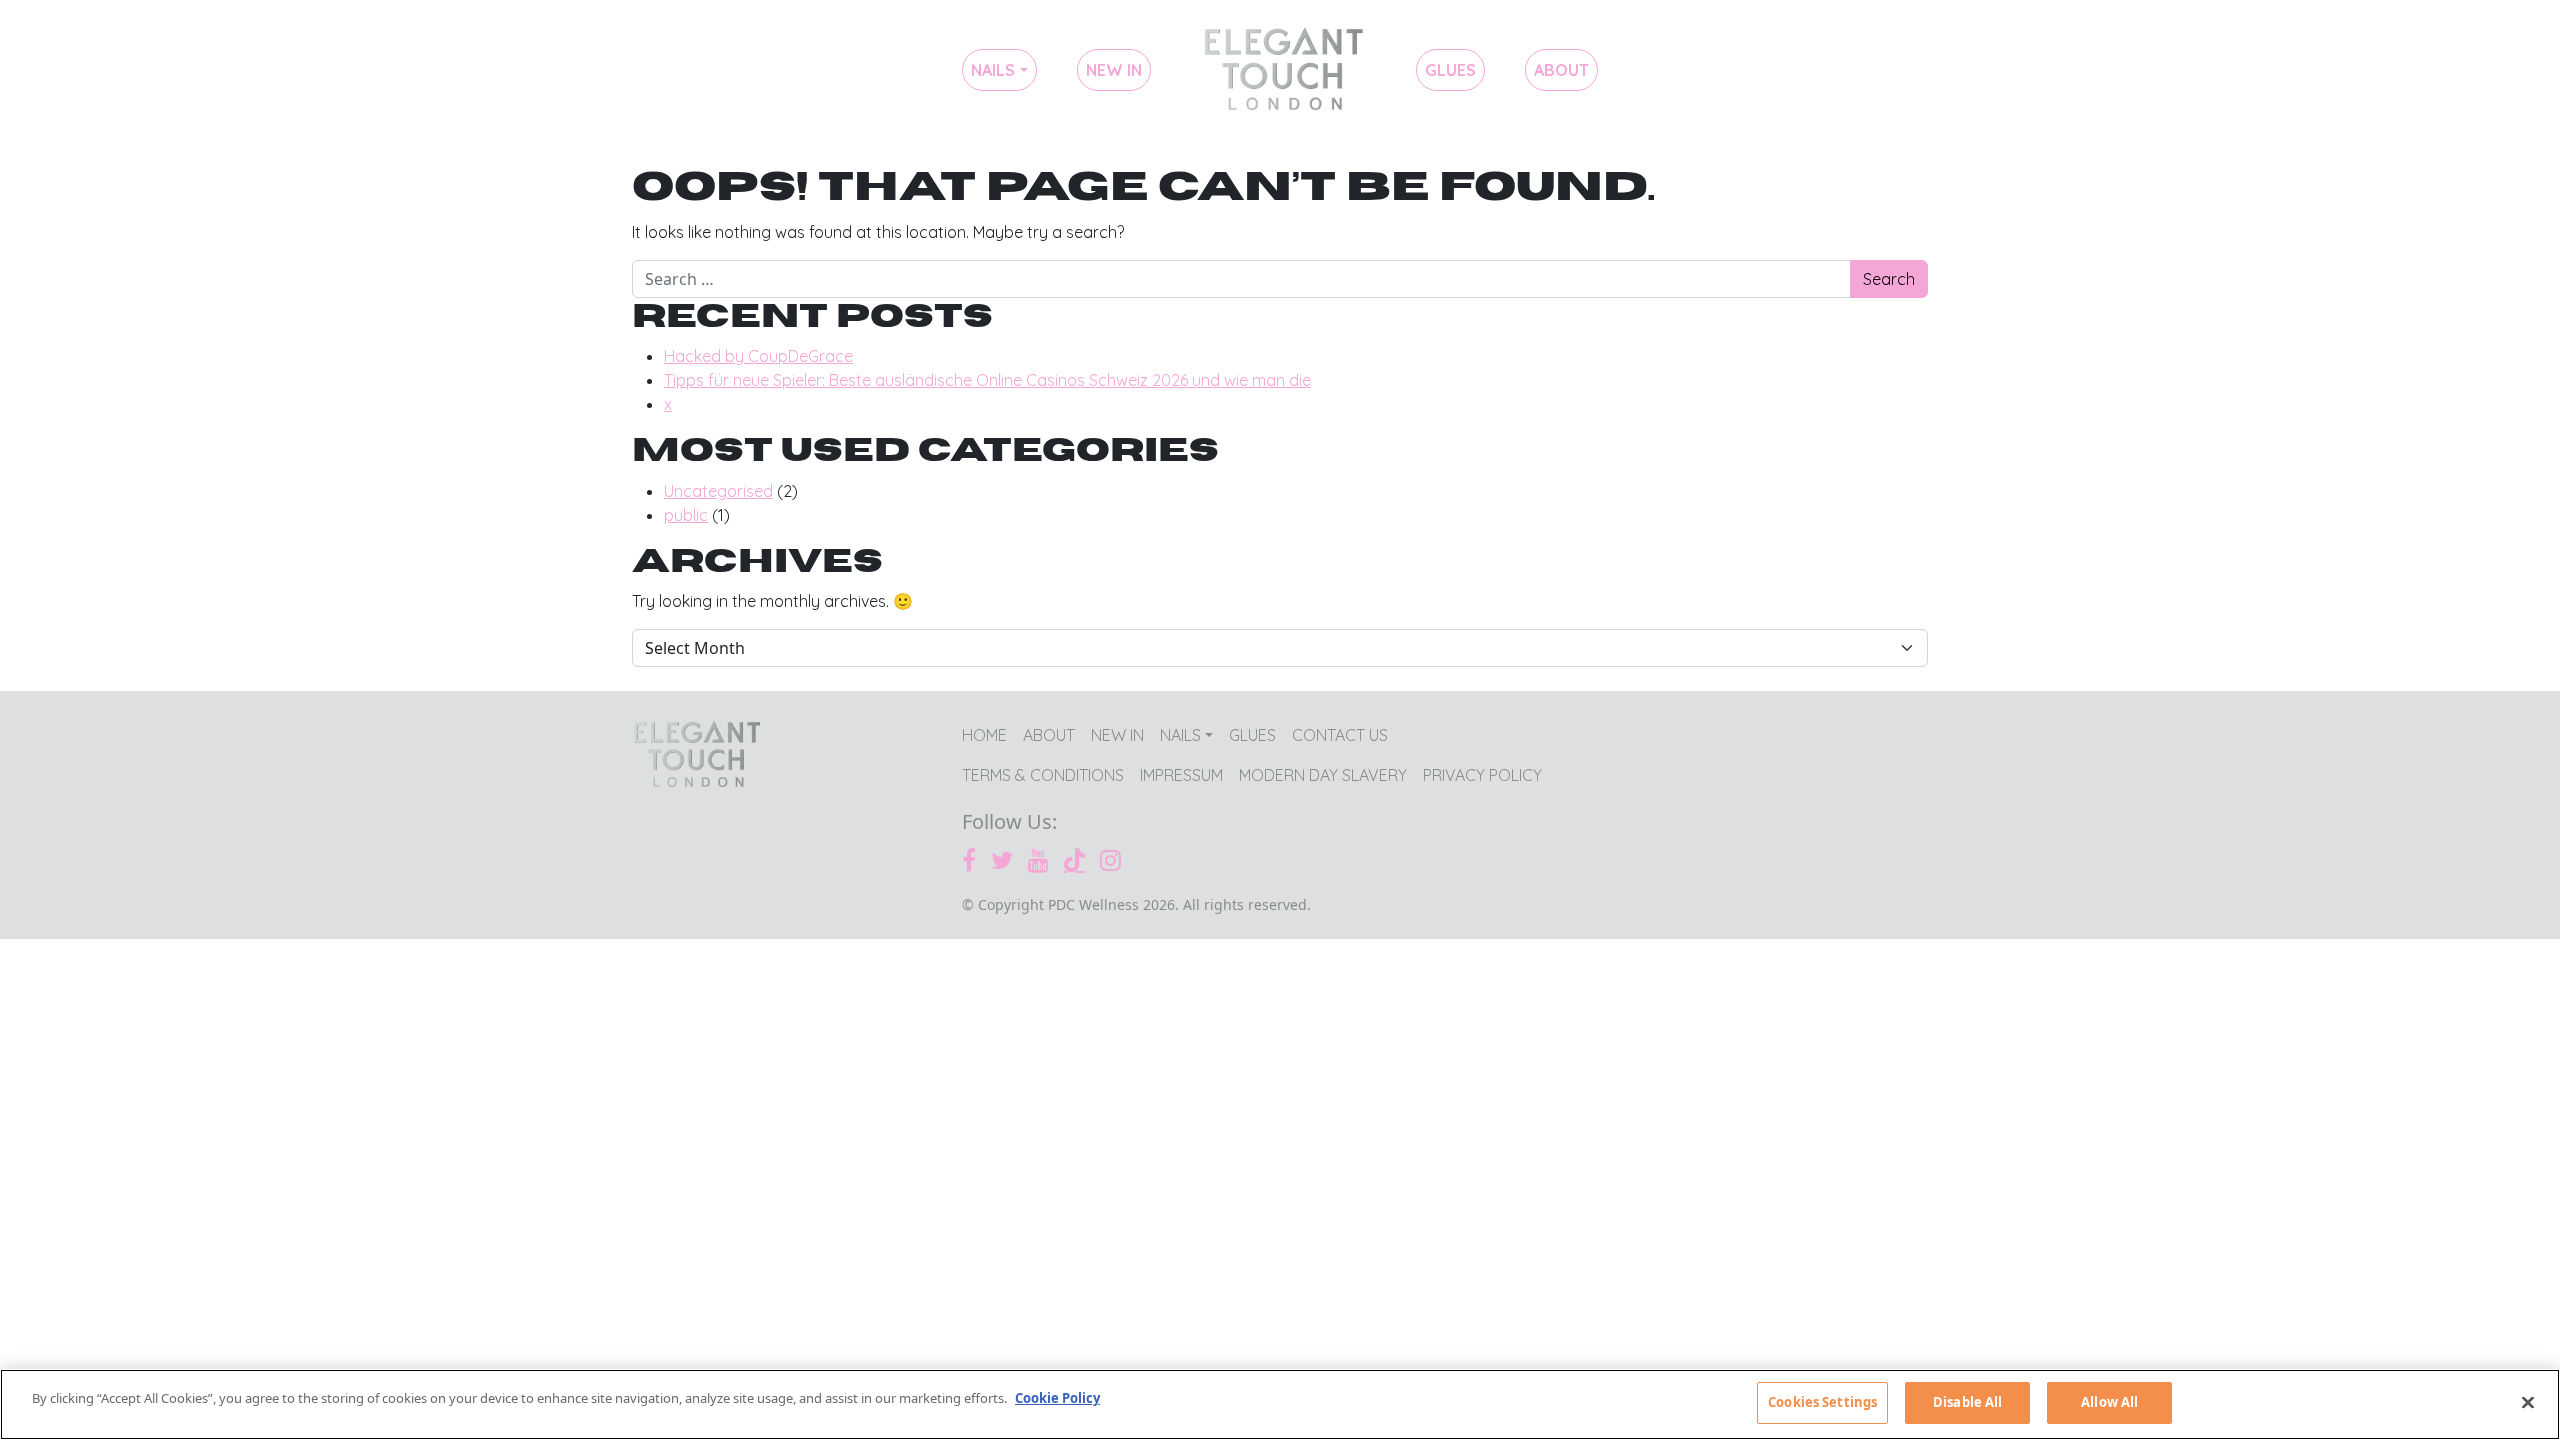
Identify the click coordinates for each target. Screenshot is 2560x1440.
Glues (1450, 70)
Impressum (1181, 775)
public (686, 515)
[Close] (2528, 1402)
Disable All (1967, 1402)
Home (1283, 70)
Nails (993, 70)
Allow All (2109, 1402)
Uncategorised (718, 491)
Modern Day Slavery (1323, 775)
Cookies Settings (1822, 1402)
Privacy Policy (1482, 775)
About (1561, 70)
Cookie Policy (1057, 1398)
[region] (1280, 1404)
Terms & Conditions (1043, 775)
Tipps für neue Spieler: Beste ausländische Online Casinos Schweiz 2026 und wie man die (987, 380)
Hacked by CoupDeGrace (758, 356)
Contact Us (1340, 735)
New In (1114, 70)
